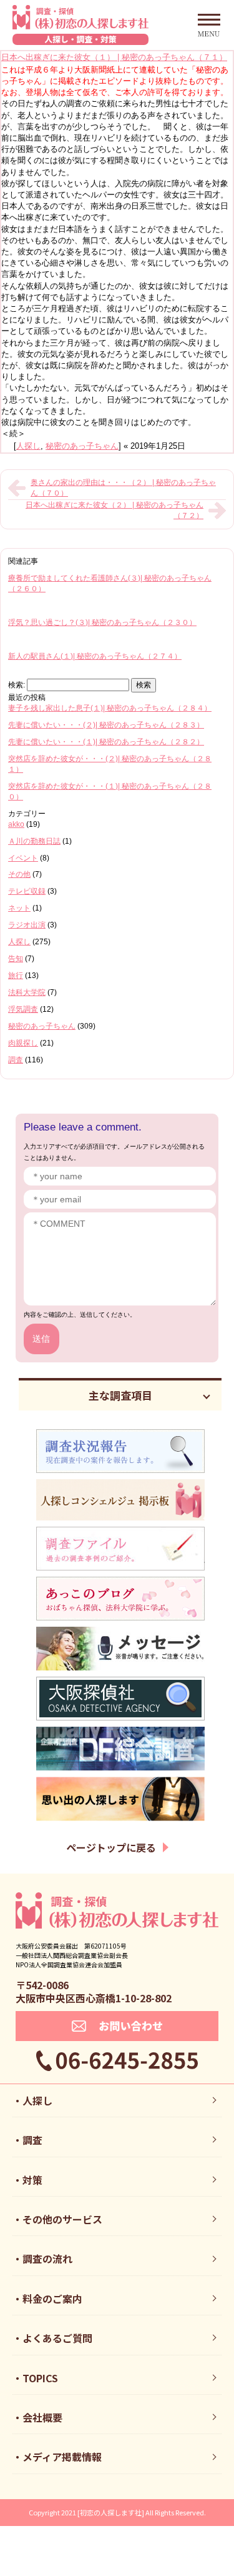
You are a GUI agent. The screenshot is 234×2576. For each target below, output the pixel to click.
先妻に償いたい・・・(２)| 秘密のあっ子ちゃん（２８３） (106, 725)
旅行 (16, 976)
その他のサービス (62, 2219)
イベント (23, 858)
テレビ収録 (27, 891)
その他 (19, 874)
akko (16, 824)
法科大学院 (27, 992)
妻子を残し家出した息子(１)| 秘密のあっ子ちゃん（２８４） (110, 708)
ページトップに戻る (111, 1847)
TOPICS (40, 2378)
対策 (32, 2180)
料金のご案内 (52, 2299)
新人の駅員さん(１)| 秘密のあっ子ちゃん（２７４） (95, 656)
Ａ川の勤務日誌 (34, 841)
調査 (16, 1060)
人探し (28, 446)
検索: (17, 685)
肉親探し (23, 1043)
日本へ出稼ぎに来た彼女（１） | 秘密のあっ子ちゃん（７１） (114, 57)
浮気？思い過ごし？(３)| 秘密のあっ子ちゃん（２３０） (102, 622)
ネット (19, 908)
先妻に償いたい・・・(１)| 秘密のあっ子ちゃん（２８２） (106, 742)
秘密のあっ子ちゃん (82, 446)
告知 (16, 959)
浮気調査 (23, 1009)
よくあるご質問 (57, 2338)
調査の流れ (47, 2259)
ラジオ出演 (27, 925)
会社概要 (42, 2417)
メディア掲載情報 (62, 2457)
